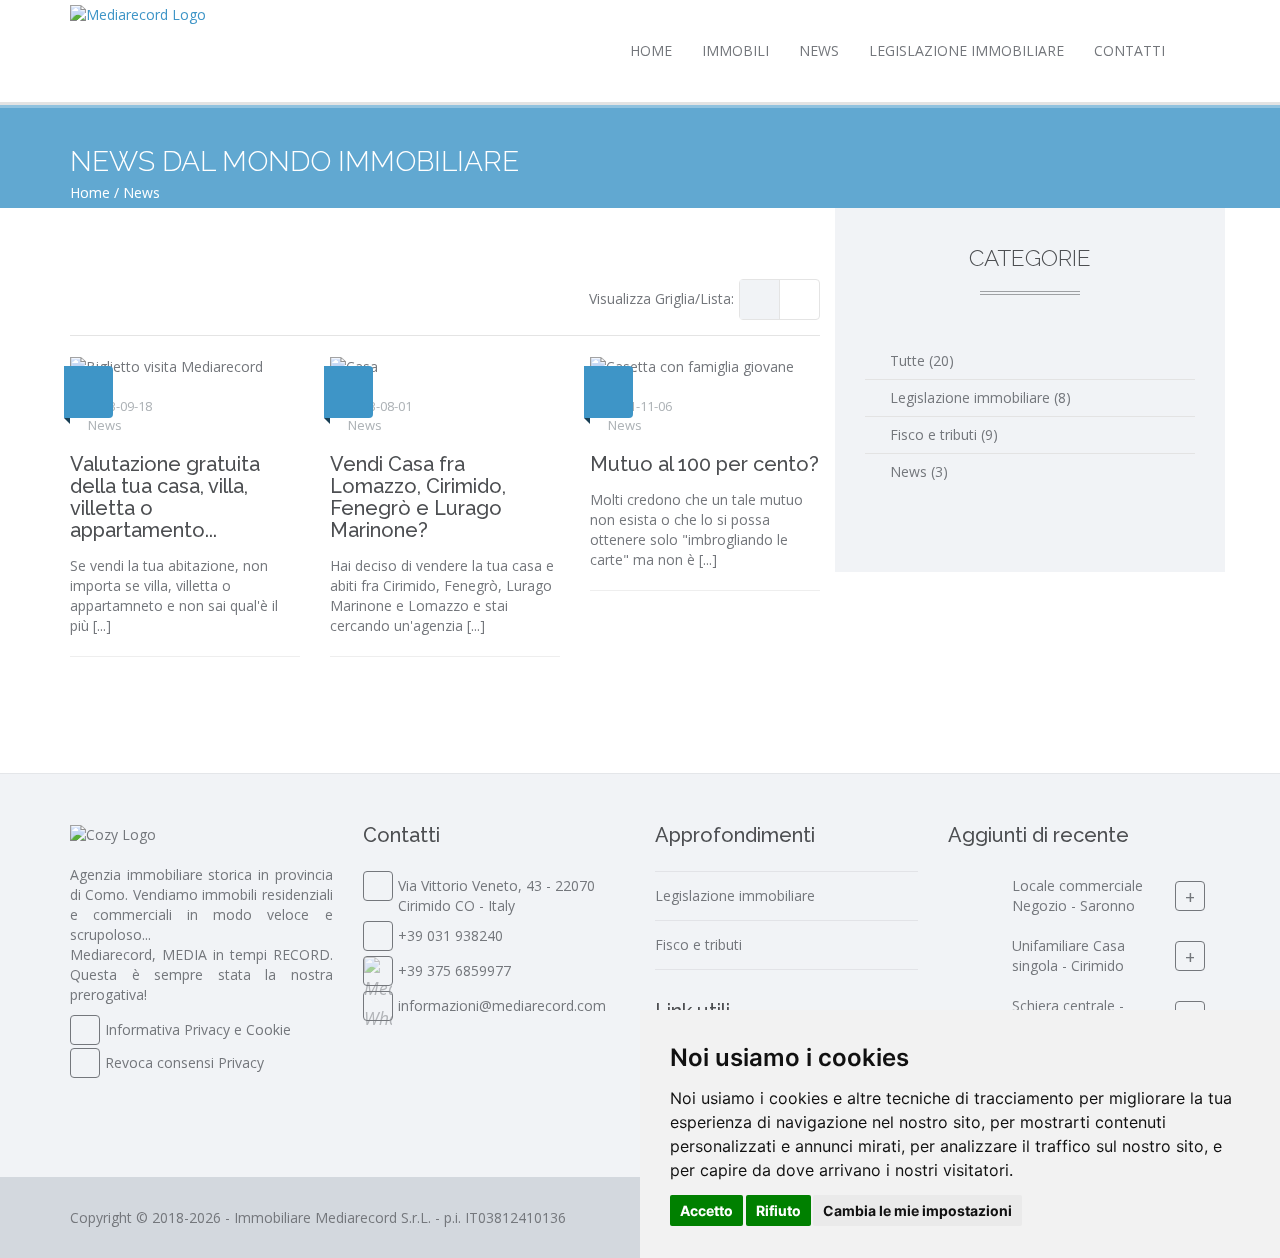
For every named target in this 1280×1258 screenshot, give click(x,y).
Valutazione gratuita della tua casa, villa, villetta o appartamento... (165, 497)
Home (651, 50)
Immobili (735, 50)
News (819, 50)
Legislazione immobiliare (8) (980, 397)
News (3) (919, 471)
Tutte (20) (922, 360)
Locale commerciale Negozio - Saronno (1077, 895)
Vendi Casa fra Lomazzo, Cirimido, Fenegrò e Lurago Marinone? (418, 497)
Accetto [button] (706, 1210)
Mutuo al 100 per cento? (704, 464)
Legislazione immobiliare (966, 50)
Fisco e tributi (698, 944)
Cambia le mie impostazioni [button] (917, 1210)
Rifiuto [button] (778, 1210)
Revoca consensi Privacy (184, 1062)
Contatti (1129, 50)
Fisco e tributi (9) (944, 434)
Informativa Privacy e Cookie (198, 1029)
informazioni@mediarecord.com (502, 1005)
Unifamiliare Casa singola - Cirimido (1068, 955)
